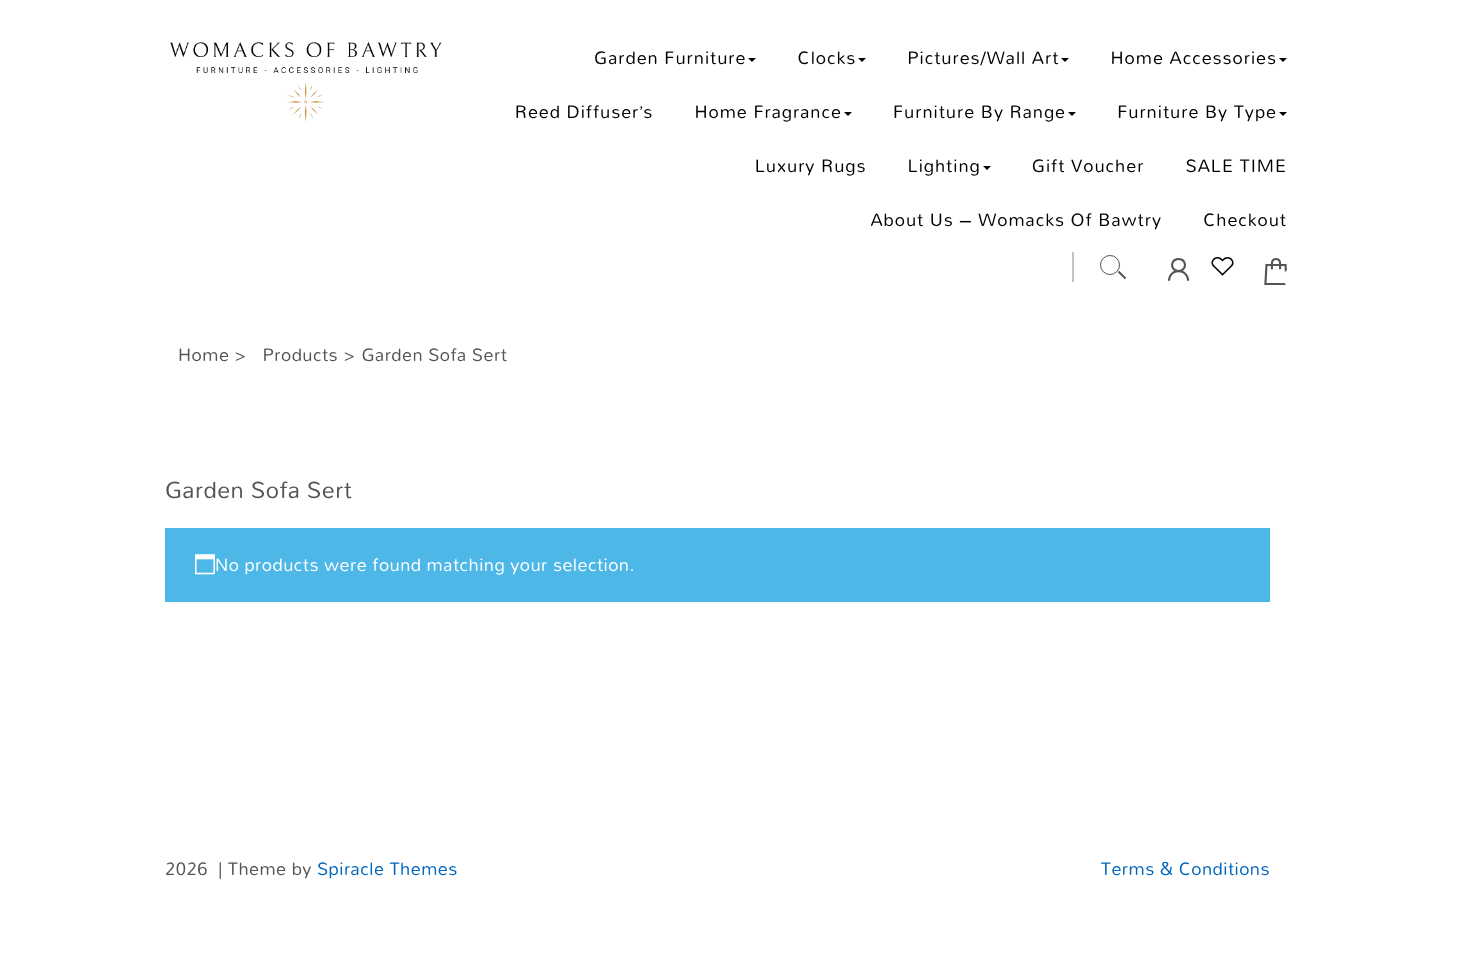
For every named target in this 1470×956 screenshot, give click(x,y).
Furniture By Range (979, 111)
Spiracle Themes (387, 869)
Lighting (944, 165)
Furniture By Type (1197, 111)
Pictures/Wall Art (983, 57)
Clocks (827, 57)
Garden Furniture (670, 57)
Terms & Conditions (1185, 869)
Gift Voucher (1088, 165)
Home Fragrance (767, 111)
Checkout (1245, 219)
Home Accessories (1193, 57)
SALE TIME (1236, 165)
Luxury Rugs (811, 165)
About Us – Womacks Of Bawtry (1016, 219)
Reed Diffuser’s (584, 111)
